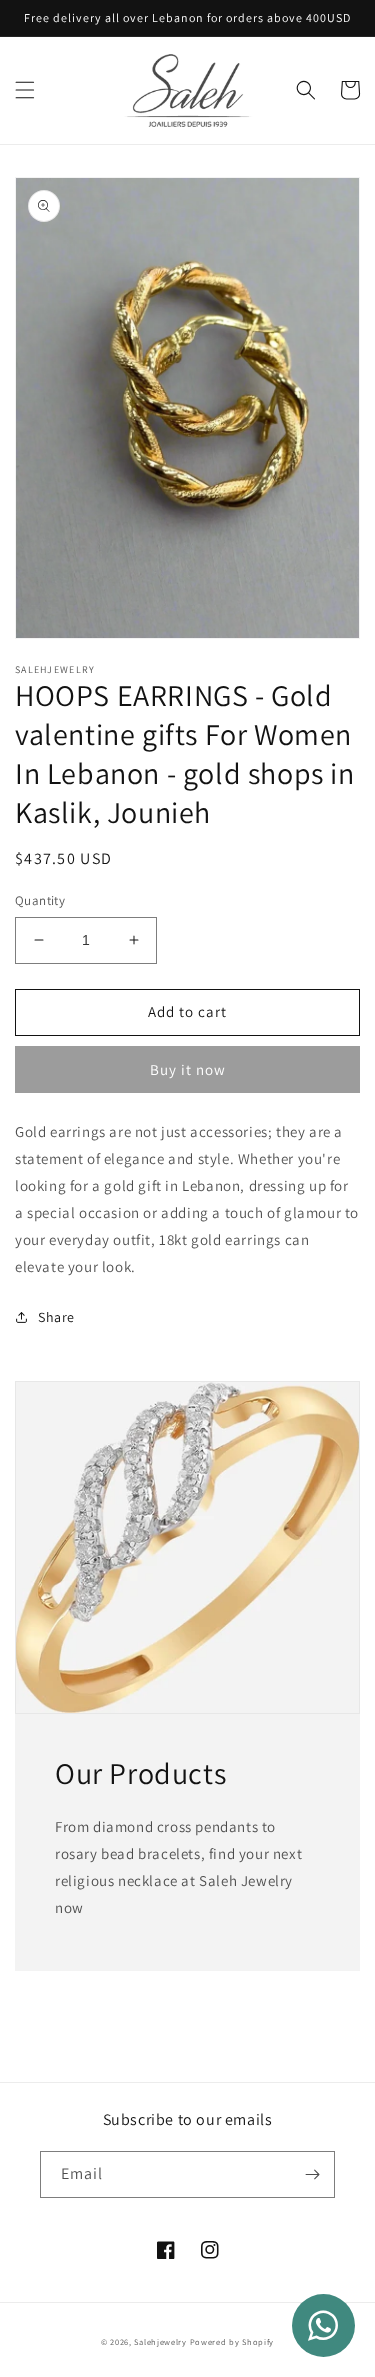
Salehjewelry (160, 2341)
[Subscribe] (312, 2174)
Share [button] (56, 1317)
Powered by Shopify (232, 2341)
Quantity (40, 900)
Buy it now (188, 1069)
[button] (25, 90)
